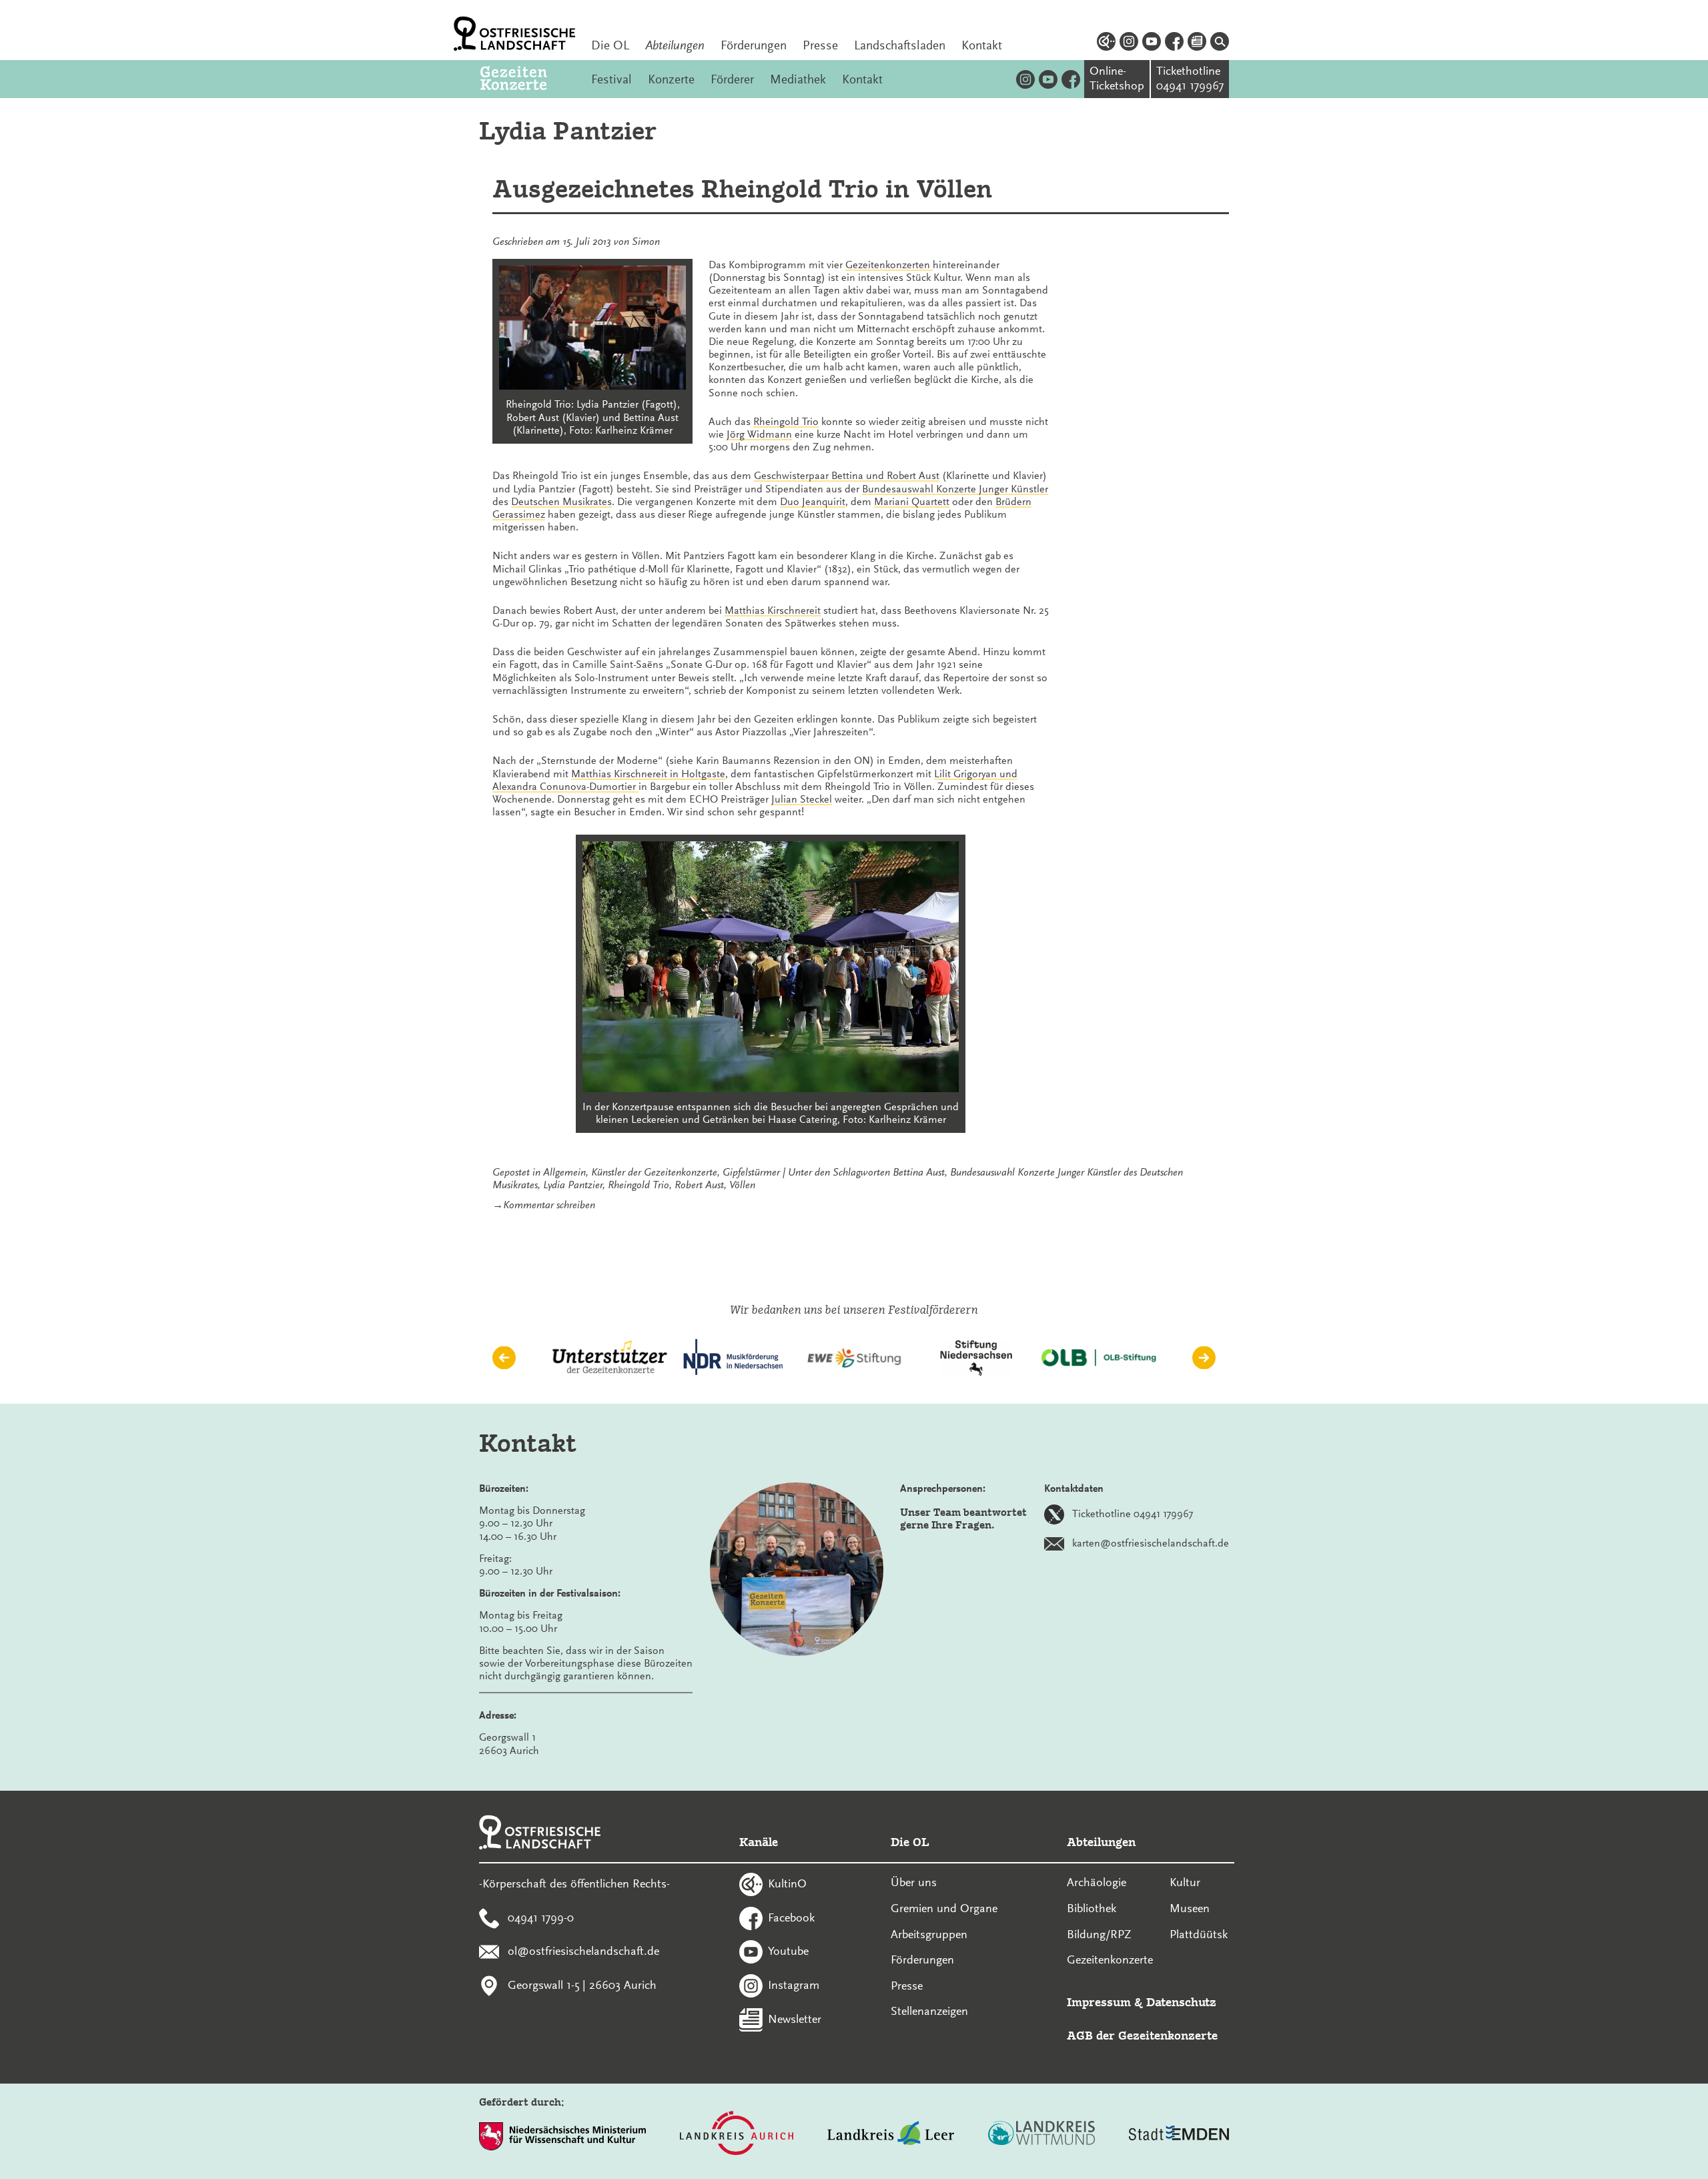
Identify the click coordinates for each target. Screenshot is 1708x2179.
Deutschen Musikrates (561, 502)
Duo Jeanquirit (813, 502)
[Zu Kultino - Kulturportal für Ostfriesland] (1106, 43)
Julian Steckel (802, 799)
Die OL (610, 45)
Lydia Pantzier (573, 1185)
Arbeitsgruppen (929, 1934)
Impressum (1099, 2002)
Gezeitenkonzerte (1110, 1959)
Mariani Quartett (912, 502)
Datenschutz (1181, 2002)
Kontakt (982, 45)
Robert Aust (699, 1185)
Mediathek (798, 79)
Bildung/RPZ (1099, 1934)
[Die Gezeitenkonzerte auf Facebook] (1071, 79)
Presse (820, 45)
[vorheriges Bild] (504, 1358)
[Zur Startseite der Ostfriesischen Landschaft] (514, 34)
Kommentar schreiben (549, 1205)
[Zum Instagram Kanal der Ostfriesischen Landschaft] (1129, 43)
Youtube (788, 1951)
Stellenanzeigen (929, 2011)
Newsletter (795, 2018)
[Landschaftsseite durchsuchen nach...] (1220, 43)
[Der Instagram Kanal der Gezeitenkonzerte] (1025, 79)
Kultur (1185, 1882)
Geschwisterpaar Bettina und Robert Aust (847, 476)
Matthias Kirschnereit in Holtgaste (648, 774)
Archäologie (1097, 1882)
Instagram (794, 1985)
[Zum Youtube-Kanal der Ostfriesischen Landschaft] (1152, 43)
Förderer (732, 79)
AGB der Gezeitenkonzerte (1142, 2035)
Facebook (791, 1917)
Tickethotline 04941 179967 (1133, 1514)
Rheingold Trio (786, 422)
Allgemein (564, 1172)
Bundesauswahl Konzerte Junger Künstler (955, 489)
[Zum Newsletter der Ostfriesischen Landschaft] (1197, 43)
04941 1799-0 (541, 1917)
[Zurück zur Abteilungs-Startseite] (528, 79)
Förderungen (754, 45)
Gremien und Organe (944, 1908)
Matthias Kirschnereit (773, 610)
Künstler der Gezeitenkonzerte (654, 1172)
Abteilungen (675, 45)
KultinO (787, 1883)
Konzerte (671, 79)
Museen (1190, 1908)
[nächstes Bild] (1204, 1358)
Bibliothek (1092, 1908)
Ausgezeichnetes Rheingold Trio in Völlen (742, 189)
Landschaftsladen (900, 45)
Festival (611, 79)
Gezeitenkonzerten (889, 265)
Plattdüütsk (1199, 1934)
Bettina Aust (919, 1172)
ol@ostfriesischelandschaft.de (583, 1951)
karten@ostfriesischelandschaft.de (1151, 1543)
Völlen (742, 1185)
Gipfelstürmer (751, 1172)
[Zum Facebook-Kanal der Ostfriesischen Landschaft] (1174, 43)
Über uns (914, 1882)
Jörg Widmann (759, 434)
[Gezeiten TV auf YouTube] (1048, 79)
